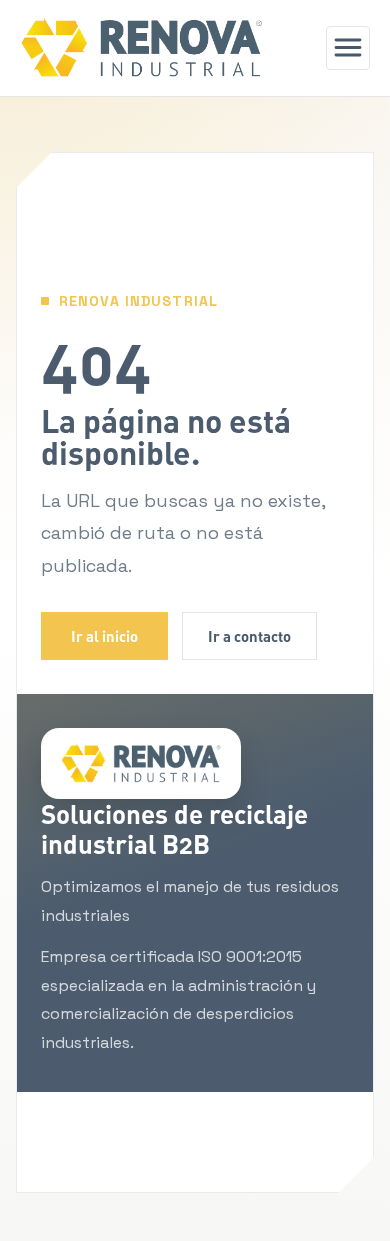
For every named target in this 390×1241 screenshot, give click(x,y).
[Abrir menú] (348, 48)
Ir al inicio (104, 636)
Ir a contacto (249, 636)
